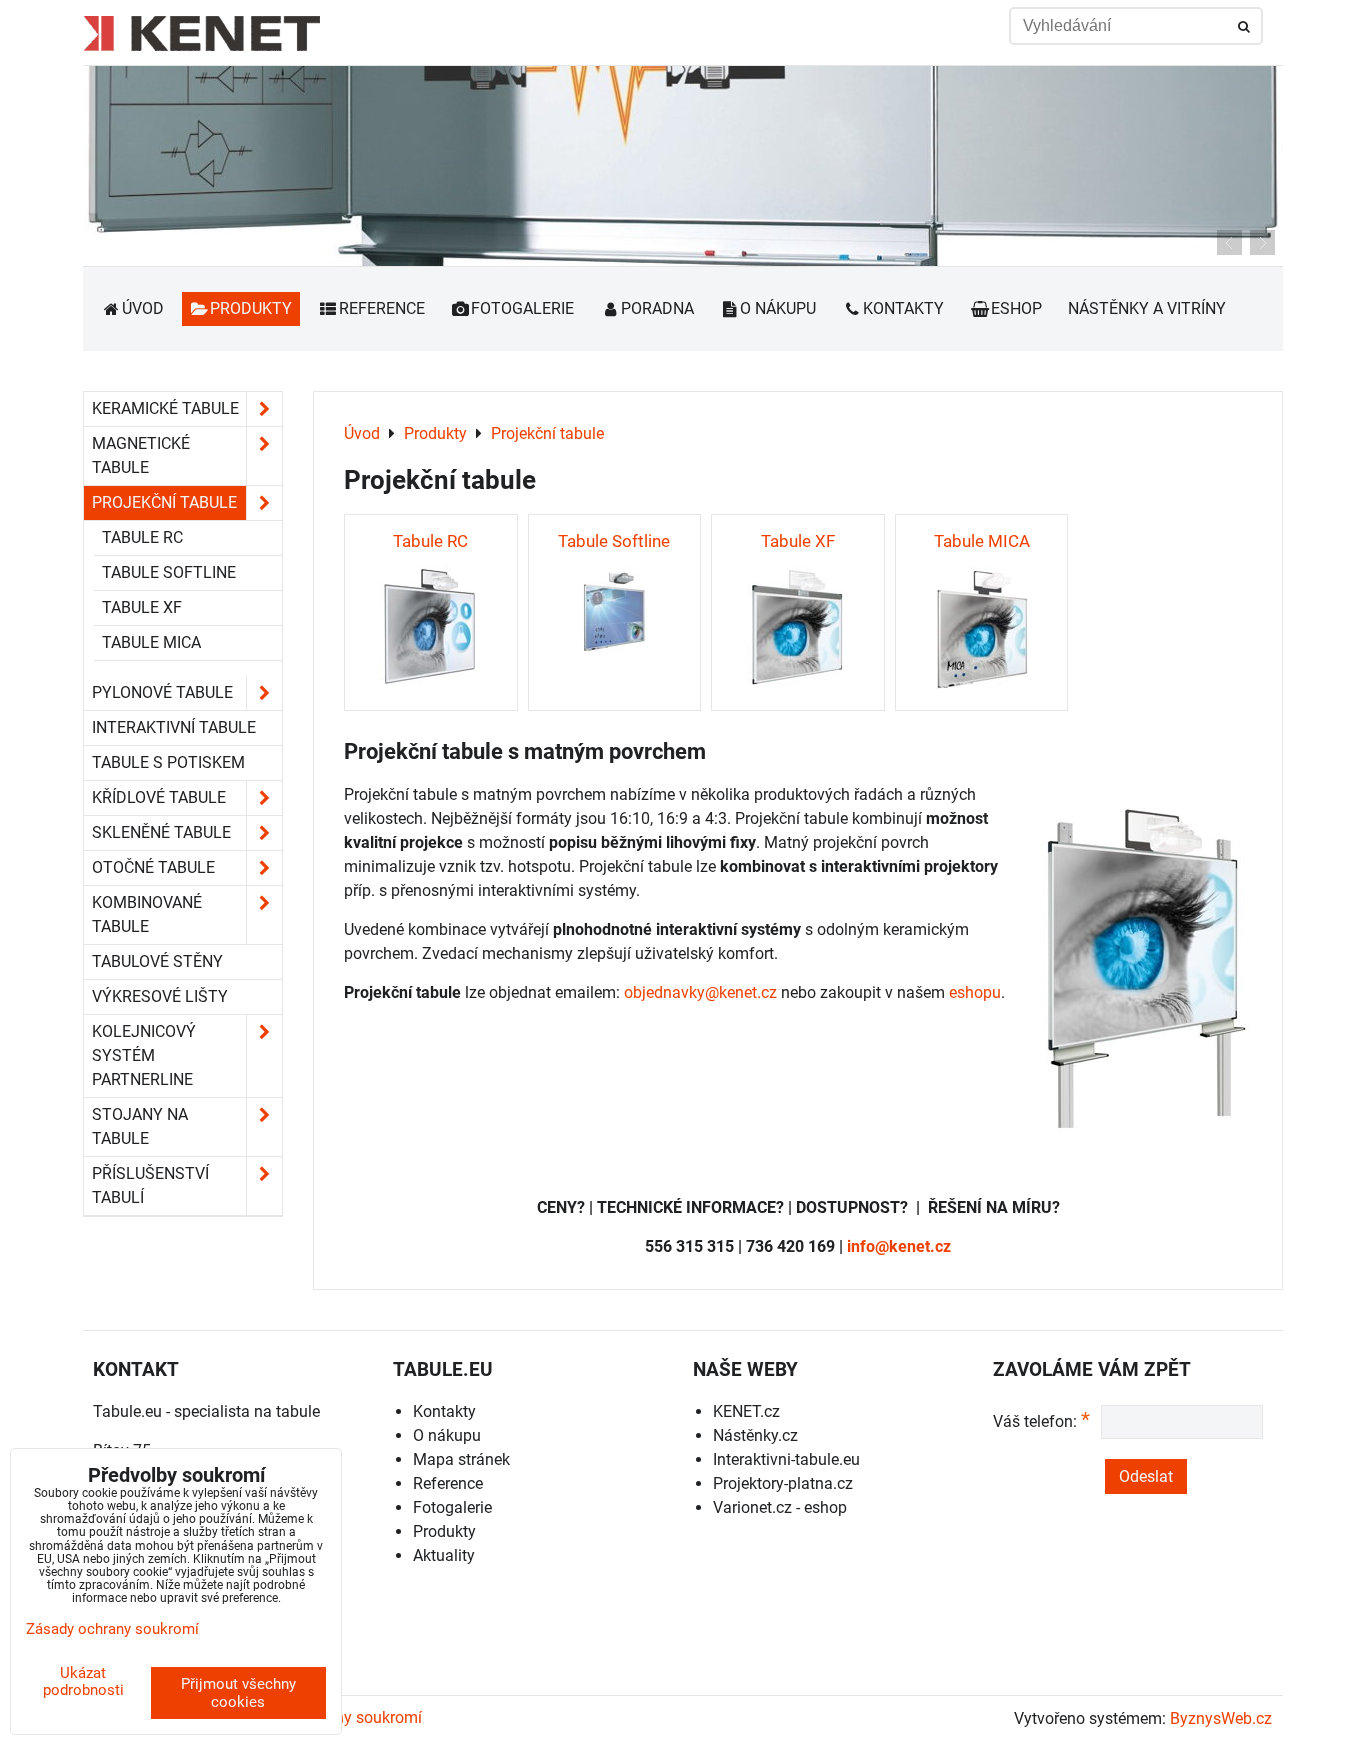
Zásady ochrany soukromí (112, 1629)
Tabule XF (142, 607)
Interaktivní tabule (174, 727)
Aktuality (444, 1555)
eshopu (975, 992)
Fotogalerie (522, 308)
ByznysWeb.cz (1221, 1718)
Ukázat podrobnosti (83, 1681)
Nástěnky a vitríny (1147, 308)
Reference (382, 308)
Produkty (251, 308)
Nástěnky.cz (755, 1435)
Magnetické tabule (141, 455)
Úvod (143, 308)
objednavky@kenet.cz (700, 992)
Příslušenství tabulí (150, 1185)
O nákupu (778, 308)
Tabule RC (142, 537)
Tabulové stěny (157, 961)
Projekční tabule (164, 502)
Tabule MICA (151, 642)
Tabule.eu (127, 1411)
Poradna (657, 308)
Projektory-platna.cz (783, 1483)
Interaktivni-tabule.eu (786, 1459)
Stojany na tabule (140, 1126)
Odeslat (1146, 1476)
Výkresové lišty (160, 996)
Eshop (1016, 308)
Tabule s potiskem (168, 762)
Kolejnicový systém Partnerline (144, 1055)
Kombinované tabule (147, 914)
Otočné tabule (153, 867)
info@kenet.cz (899, 1246)
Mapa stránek (461, 1459)
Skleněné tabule (161, 832)
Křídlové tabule (159, 797)
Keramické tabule (165, 408)
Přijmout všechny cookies (238, 1693)
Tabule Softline (169, 572)
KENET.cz (746, 1411)
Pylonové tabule (162, 692)
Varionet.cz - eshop (780, 1507)
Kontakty (903, 308)
